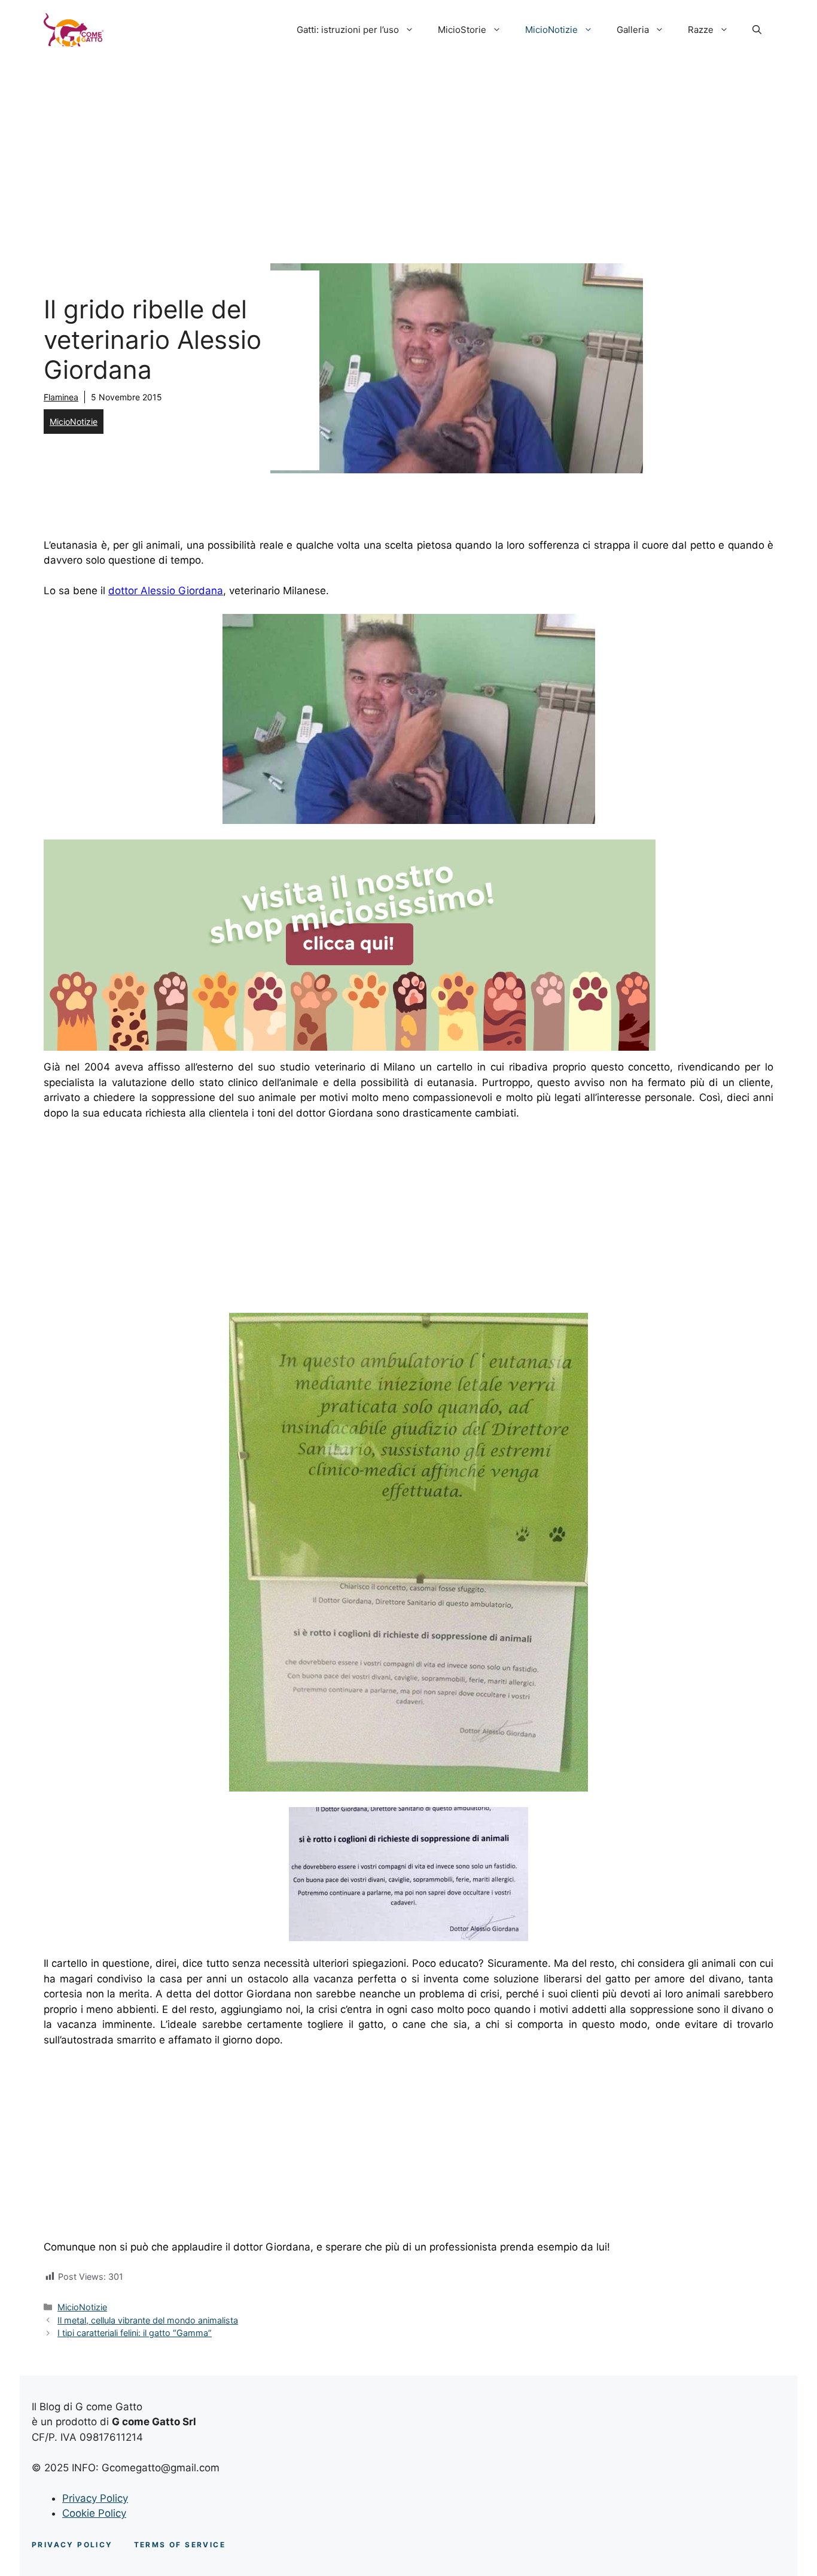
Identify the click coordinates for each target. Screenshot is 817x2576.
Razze (701, 30)
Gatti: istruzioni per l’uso (348, 30)
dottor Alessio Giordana (166, 591)
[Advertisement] (408, 150)
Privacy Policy (95, 2498)
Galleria (633, 30)
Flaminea (61, 397)
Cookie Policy (94, 2513)
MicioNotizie (551, 30)
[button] (757, 30)
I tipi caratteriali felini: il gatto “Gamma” (135, 2333)
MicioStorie (462, 30)
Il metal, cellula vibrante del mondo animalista (148, 2320)
